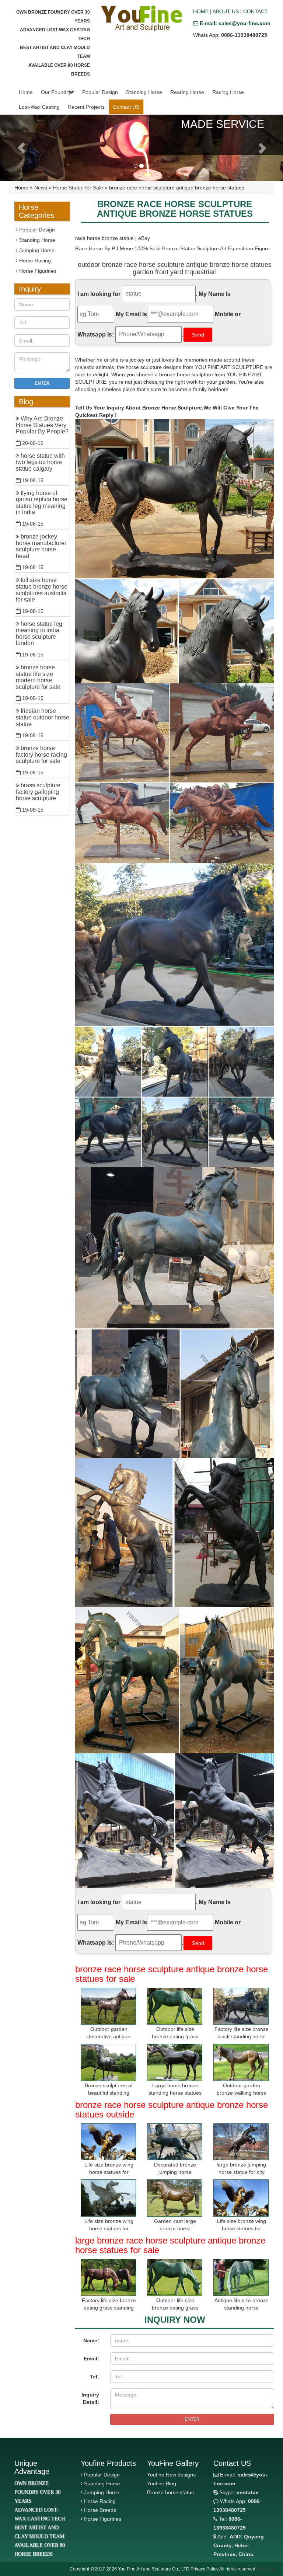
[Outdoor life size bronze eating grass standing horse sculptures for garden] (175, 2006)
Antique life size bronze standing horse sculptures (242, 2308)
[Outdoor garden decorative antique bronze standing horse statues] (108, 2006)
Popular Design (100, 92)
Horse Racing (34, 261)
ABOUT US (226, 11)
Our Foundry (56, 92)
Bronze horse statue (171, 2492)
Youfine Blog (162, 2483)
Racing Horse (228, 92)
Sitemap (266, 2569)
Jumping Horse (36, 250)
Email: (91, 2359)
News (41, 188)
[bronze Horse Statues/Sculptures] (141, 18)
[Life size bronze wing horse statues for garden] (108, 2142)
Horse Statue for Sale (78, 188)
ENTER (192, 2419)
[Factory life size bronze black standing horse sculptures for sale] (241, 2006)
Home (26, 92)
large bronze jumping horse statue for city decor (241, 2172)
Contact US (126, 107)
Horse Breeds (100, 2510)
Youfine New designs (171, 2475)
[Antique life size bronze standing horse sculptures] (241, 2278)
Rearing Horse (187, 92)
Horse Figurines (37, 271)
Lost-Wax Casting (39, 107)
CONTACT (256, 11)
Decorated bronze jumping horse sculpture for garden (175, 2172)
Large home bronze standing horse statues (175, 2089)
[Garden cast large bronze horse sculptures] (175, 2198)
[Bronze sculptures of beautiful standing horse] (108, 2062)
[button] (71, 92)
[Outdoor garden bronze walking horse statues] (241, 2062)
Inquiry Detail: (90, 2398)
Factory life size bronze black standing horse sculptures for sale (242, 2036)
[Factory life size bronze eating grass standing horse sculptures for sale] (108, 2278)
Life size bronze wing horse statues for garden (109, 2172)
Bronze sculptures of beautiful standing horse (109, 2093)
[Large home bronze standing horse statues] (175, 2062)
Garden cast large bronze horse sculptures (175, 2228)
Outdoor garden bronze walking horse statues (242, 2093)
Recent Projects (86, 107)
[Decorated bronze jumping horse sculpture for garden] (175, 2142)
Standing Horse (144, 92)
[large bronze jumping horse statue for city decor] (241, 2142)
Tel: (95, 2377)
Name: (91, 2340)
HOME (201, 11)
